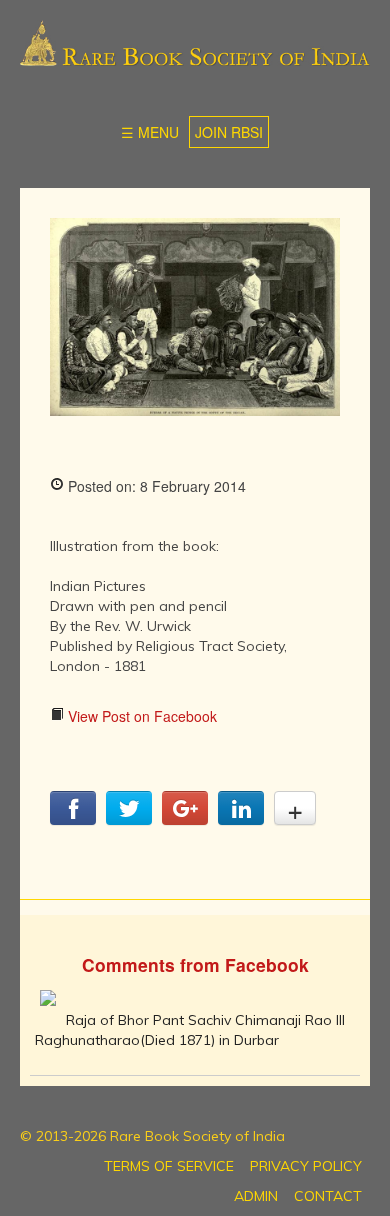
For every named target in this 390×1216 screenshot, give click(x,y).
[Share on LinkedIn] (241, 819)
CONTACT (328, 1196)
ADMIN (256, 1196)
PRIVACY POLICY (306, 1166)
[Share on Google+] (185, 819)
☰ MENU (150, 132)
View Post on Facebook (140, 716)
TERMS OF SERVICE (169, 1166)
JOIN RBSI (229, 132)
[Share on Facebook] (73, 819)
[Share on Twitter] (129, 819)
